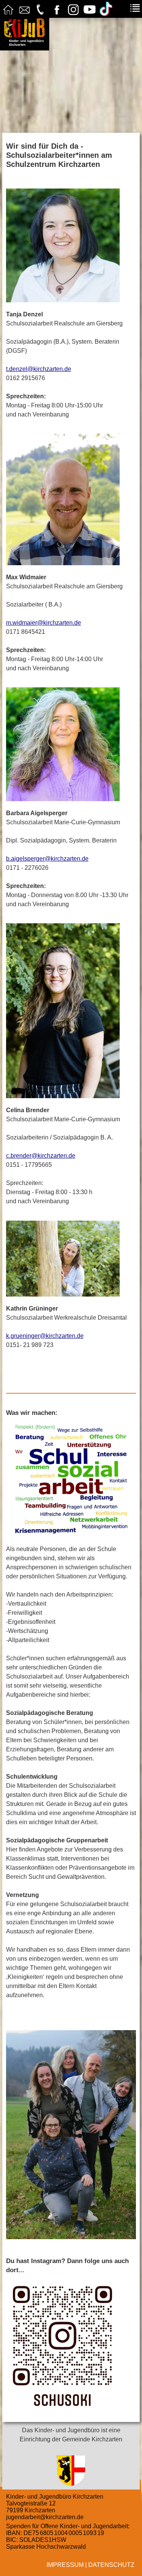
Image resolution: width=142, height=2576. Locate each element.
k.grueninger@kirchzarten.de (45, 1336)
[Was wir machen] (71, 1480)
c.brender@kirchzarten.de (41, 1156)
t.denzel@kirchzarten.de (39, 369)
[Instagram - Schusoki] (71, 2345)
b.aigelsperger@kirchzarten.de (47, 859)
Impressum (65, 2565)
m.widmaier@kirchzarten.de (44, 623)
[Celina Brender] (71, 1011)
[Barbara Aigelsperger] (71, 744)
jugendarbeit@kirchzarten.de (45, 2517)
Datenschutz (111, 2565)
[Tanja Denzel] (71, 245)
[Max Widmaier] (71, 499)
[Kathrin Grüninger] (71, 1259)
